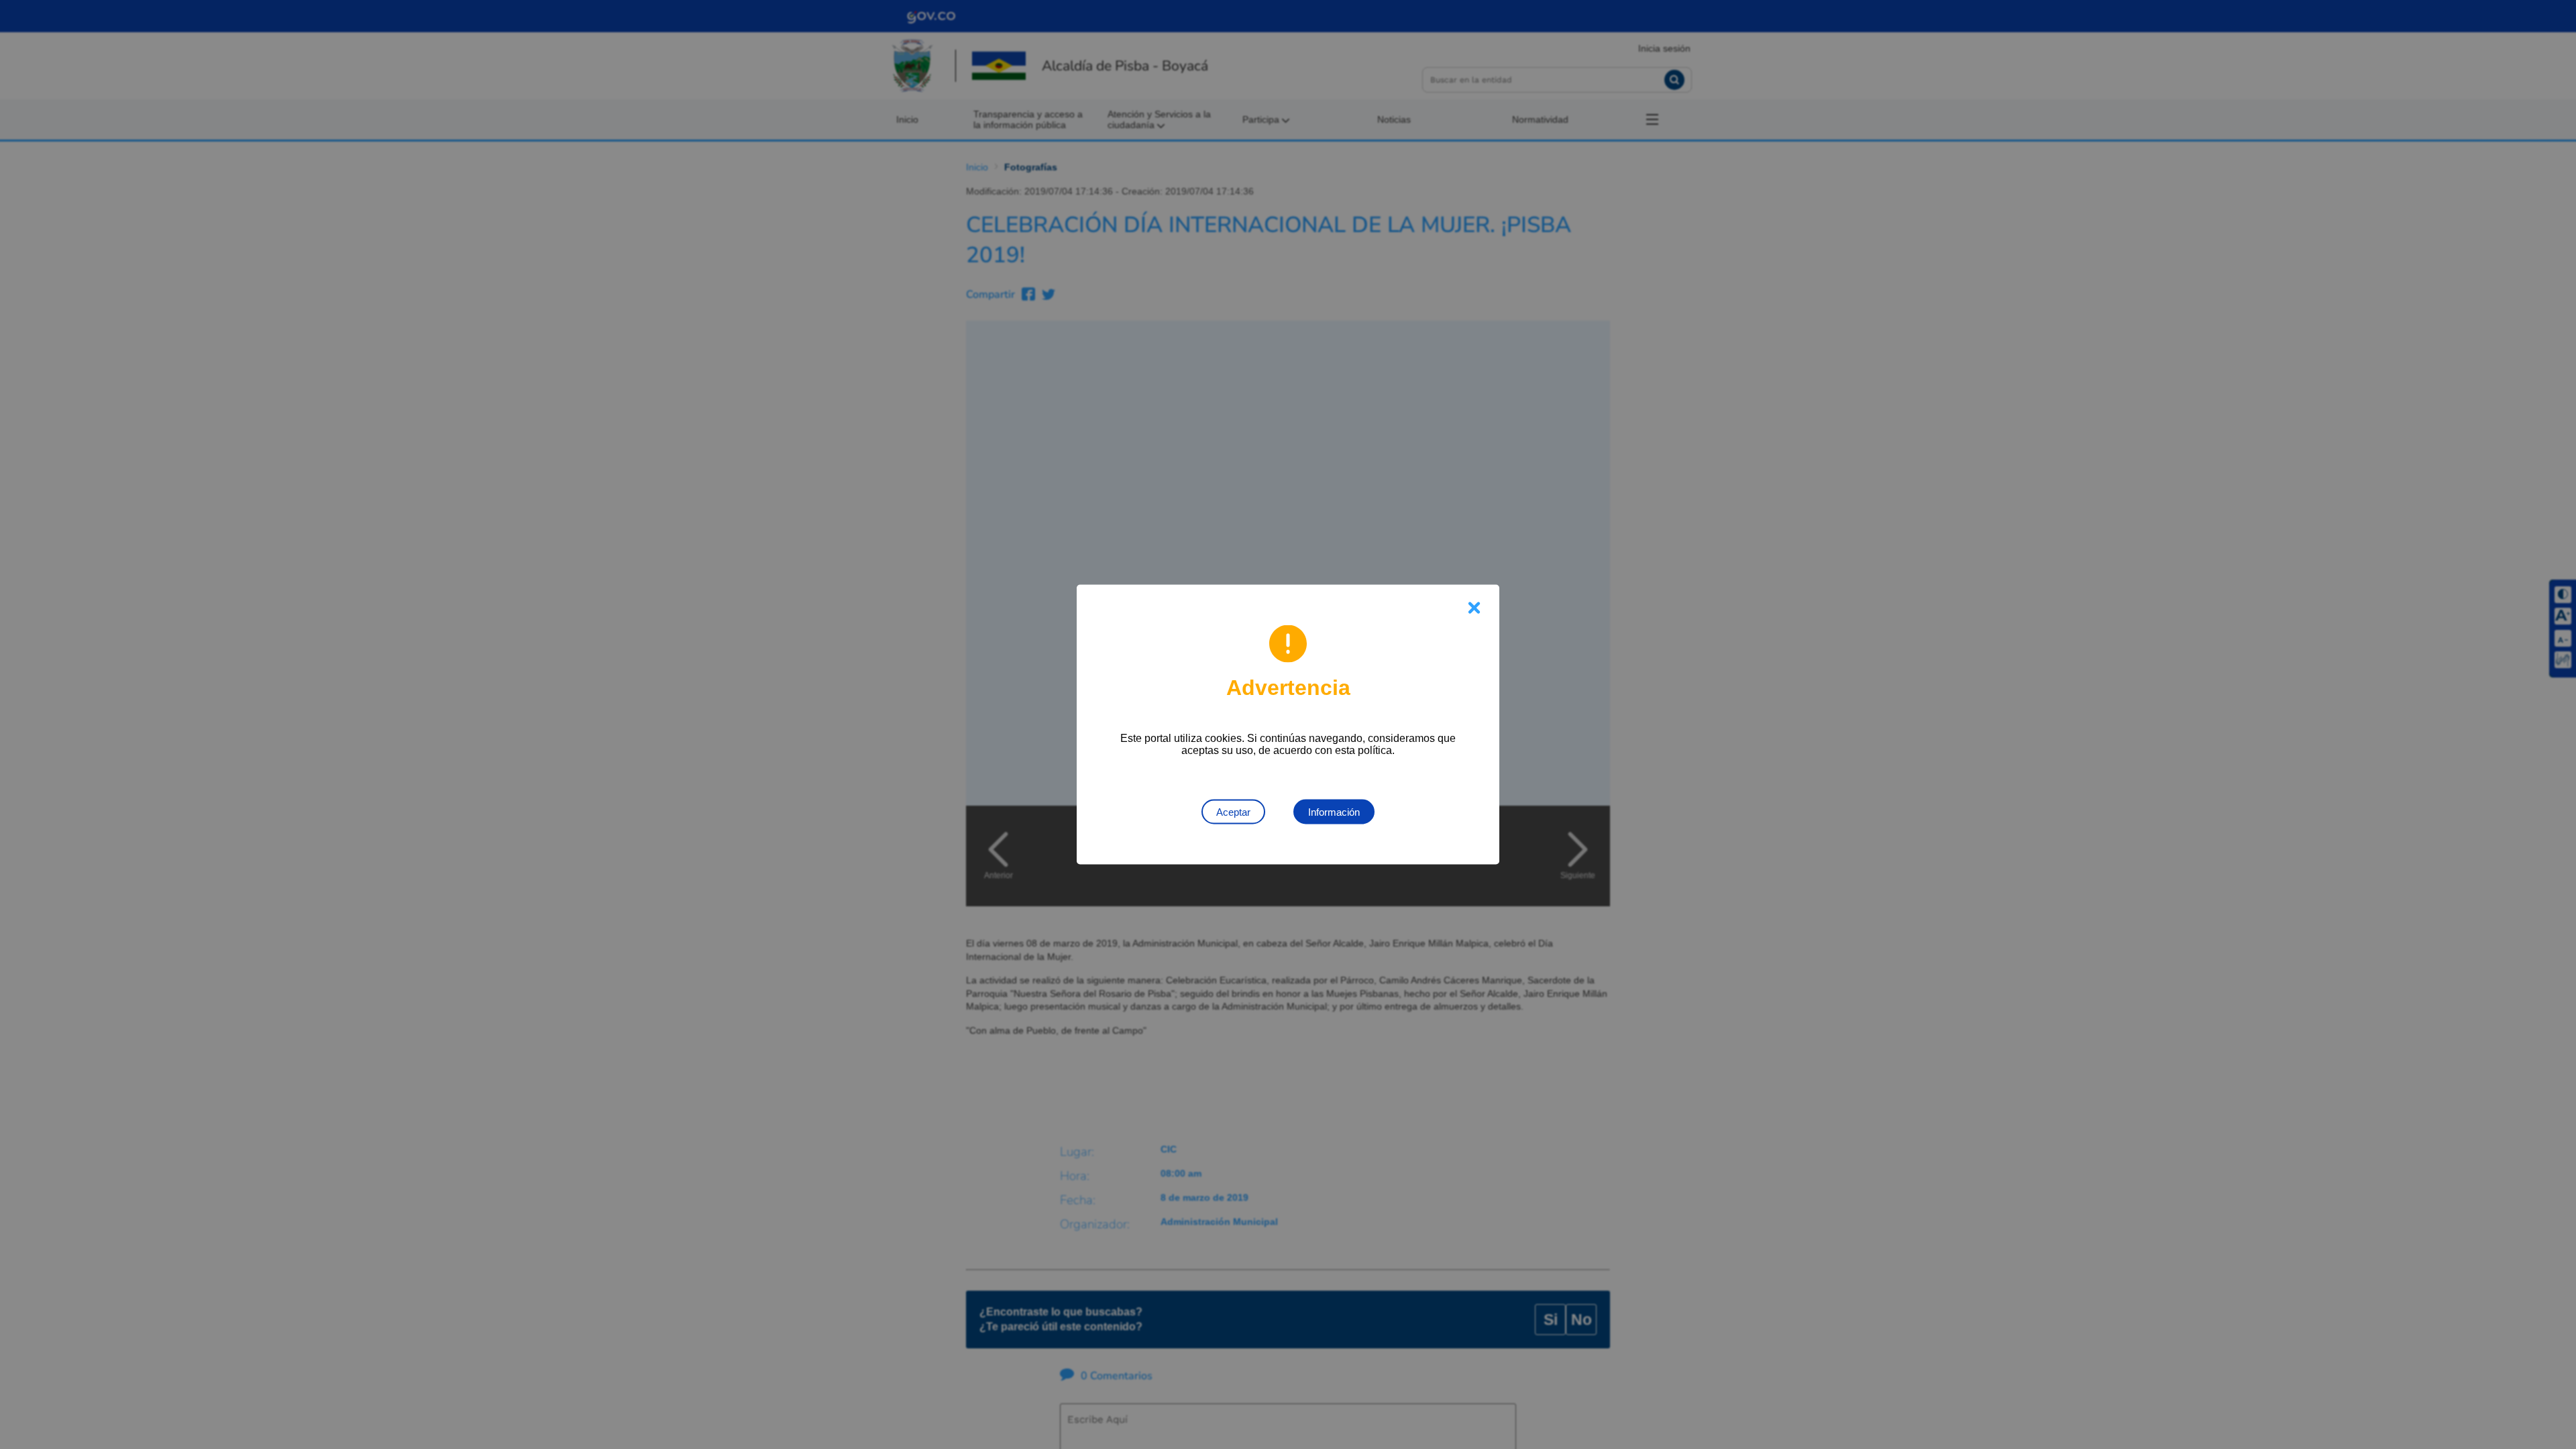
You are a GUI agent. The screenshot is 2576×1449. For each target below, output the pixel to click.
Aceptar (1233, 812)
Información (1334, 812)
